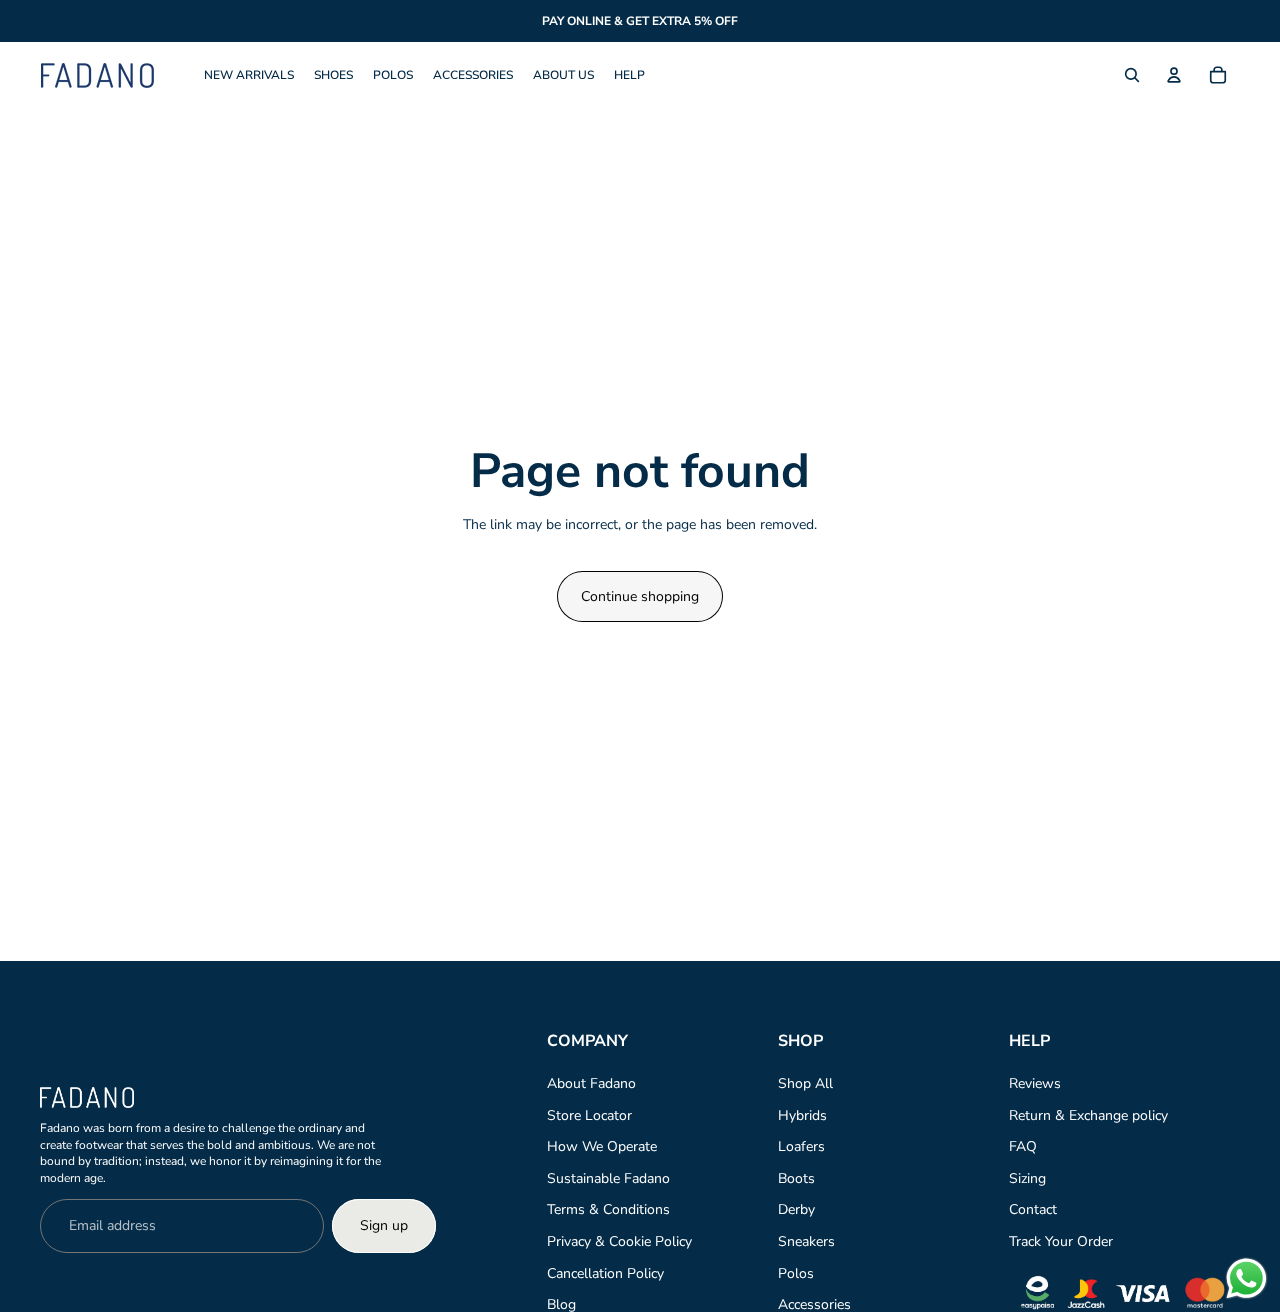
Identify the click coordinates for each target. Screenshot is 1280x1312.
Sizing (1027, 1178)
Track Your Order (1061, 1241)
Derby (796, 1209)
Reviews (1035, 1083)
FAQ (1023, 1146)
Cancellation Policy (605, 1273)
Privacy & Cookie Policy (619, 1241)
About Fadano (591, 1083)
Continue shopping (640, 596)
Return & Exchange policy (1088, 1115)
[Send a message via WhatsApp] (1246, 1278)
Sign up (384, 1225)
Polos (796, 1273)
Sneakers (806, 1241)
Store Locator (589, 1115)
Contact (1033, 1209)
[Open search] (1132, 75)
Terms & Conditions (608, 1209)
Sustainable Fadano (608, 1178)
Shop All (805, 1083)
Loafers (801, 1146)
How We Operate (602, 1146)
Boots (796, 1178)
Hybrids (802, 1115)
